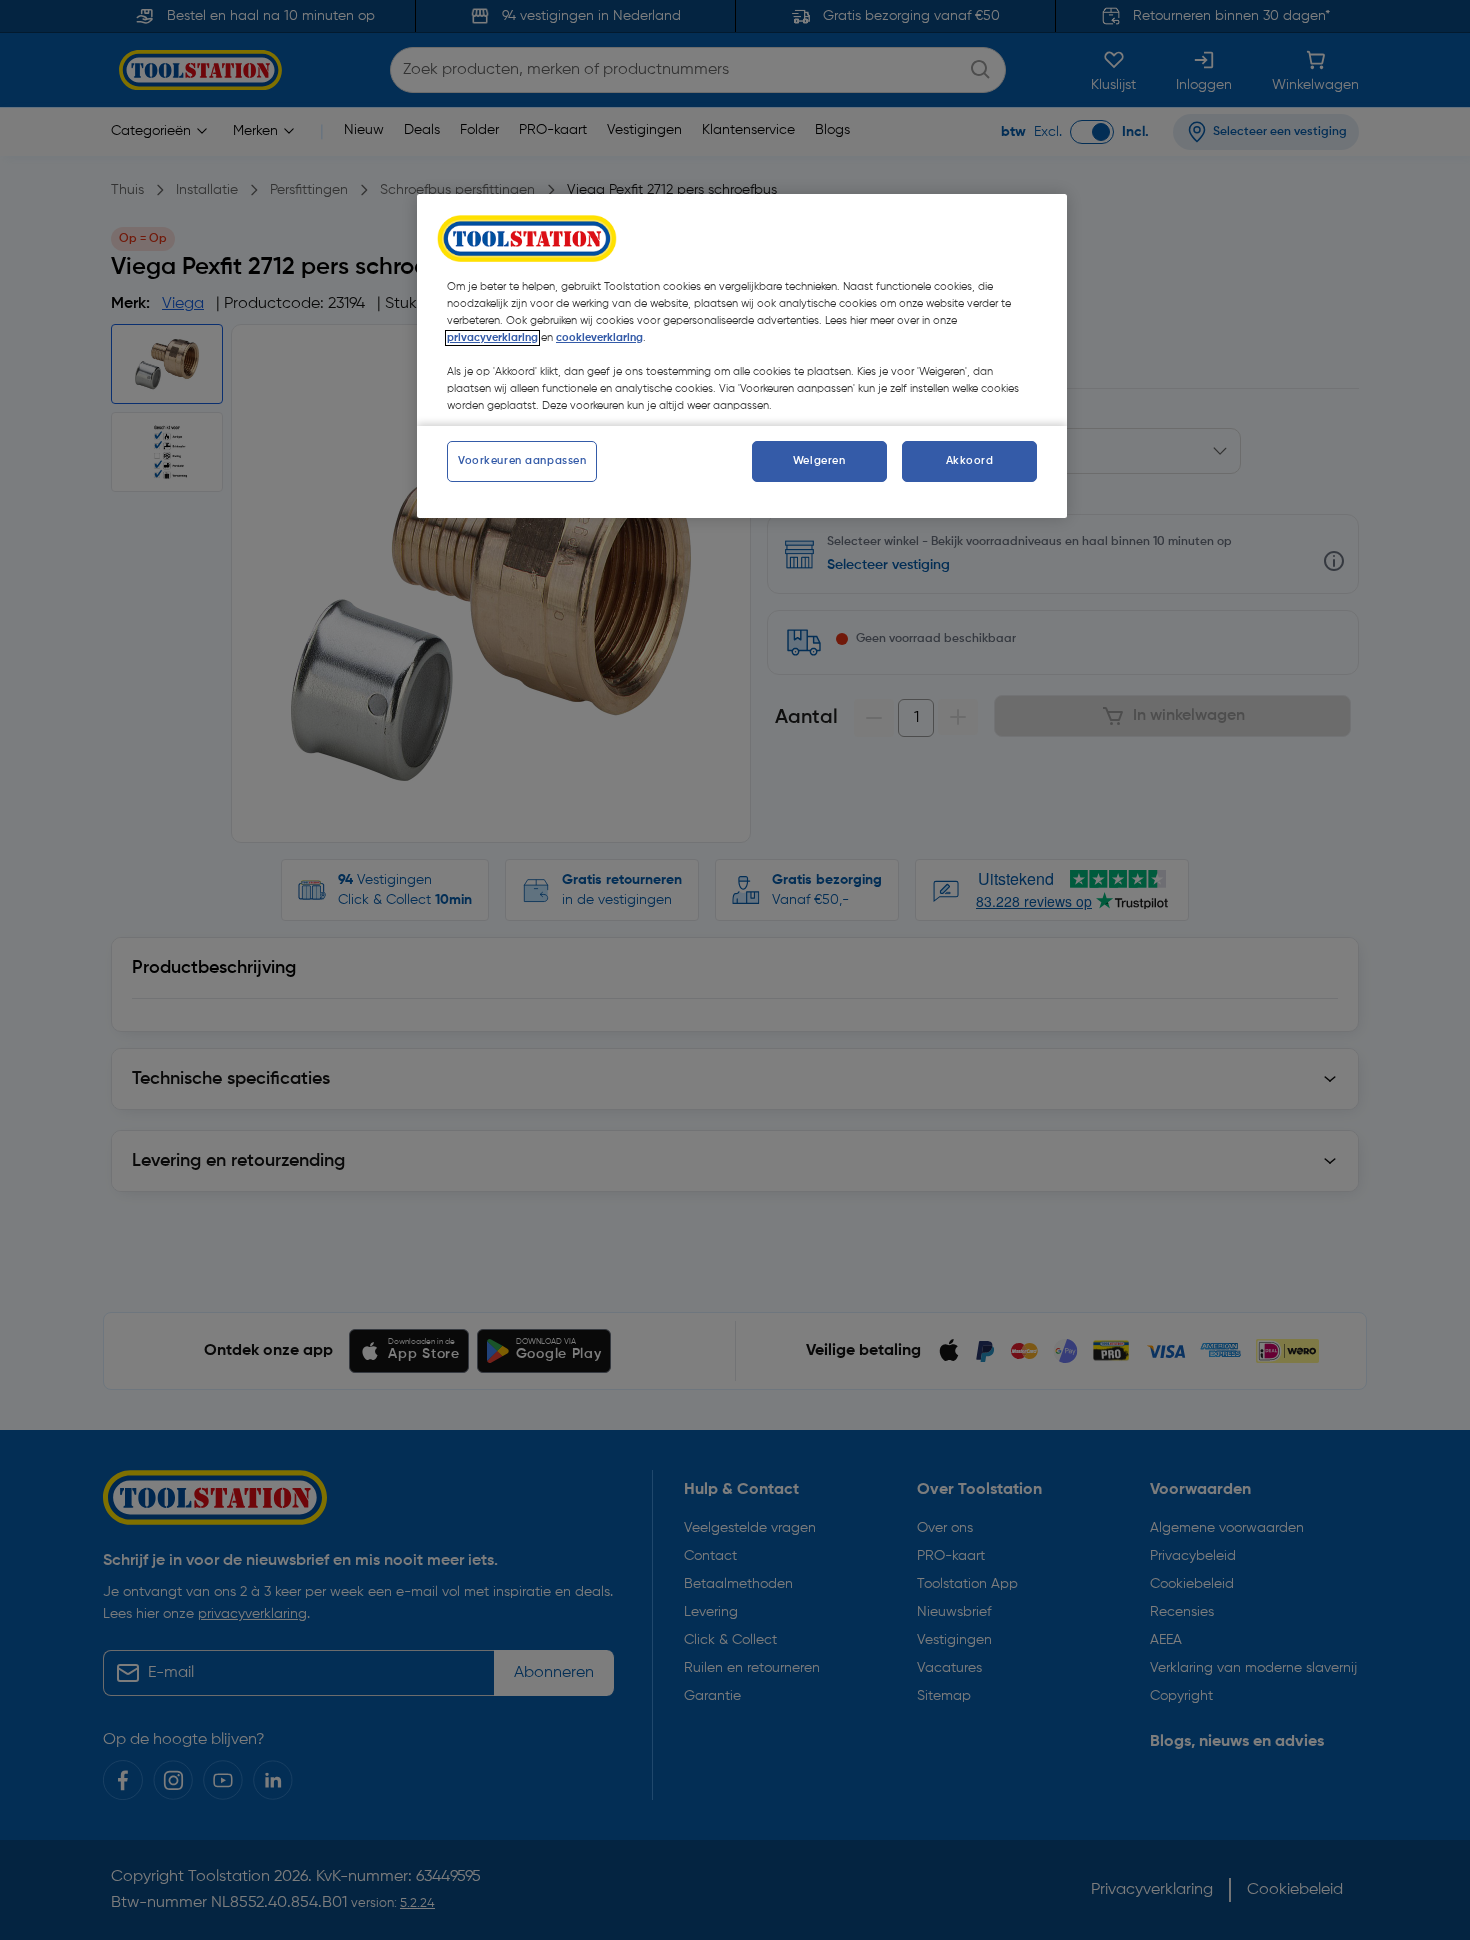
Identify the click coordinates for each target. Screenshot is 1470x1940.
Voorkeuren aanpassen (522, 461)
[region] (742, 356)
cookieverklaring (599, 338)
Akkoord (970, 461)
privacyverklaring (492, 338)
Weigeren (819, 461)
